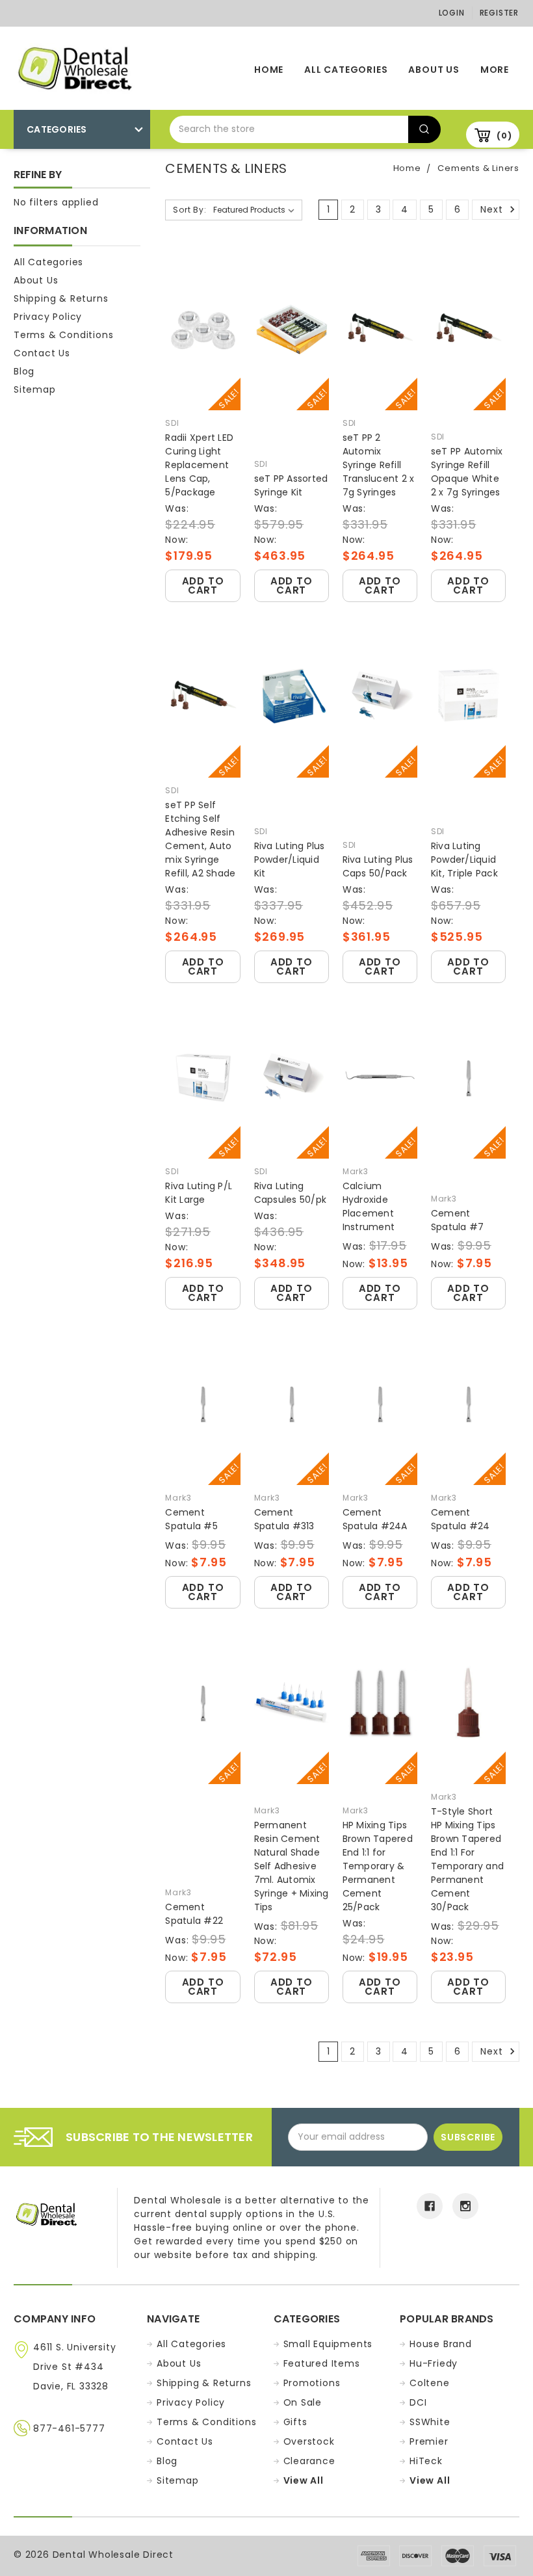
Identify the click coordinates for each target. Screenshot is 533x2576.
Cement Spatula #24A (375, 1519)
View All (304, 2480)
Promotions (312, 2383)
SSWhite (430, 2422)
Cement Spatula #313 (284, 1519)
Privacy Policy (48, 317)
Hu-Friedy (434, 2363)
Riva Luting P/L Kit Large (199, 1193)
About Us (434, 70)
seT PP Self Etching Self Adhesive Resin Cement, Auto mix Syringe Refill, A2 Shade (200, 839)
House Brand (441, 2344)
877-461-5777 (69, 2428)
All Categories (346, 70)
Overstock (309, 2441)
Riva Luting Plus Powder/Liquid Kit (290, 860)
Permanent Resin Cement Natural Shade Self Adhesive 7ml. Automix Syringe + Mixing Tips (292, 1866)
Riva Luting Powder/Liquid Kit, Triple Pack (464, 860)
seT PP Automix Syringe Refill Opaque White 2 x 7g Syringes (467, 472)
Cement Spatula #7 (458, 1220)
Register (499, 13)
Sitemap (35, 389)
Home (269, 70)
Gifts (295, 2422)
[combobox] (289, 129)
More (495, 70)
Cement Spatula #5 (191, 1519)
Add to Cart (203, 585)
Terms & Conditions (63, 335)
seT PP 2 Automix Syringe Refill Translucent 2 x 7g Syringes (379, 465)
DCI (418, 2402)
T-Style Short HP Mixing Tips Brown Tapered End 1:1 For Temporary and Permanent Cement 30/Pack (467, 1859)
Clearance (309, 2461)
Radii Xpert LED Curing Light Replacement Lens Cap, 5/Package (199, 465)
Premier (429, 2441)
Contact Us (42, 353)
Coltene (430, 2383)
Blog (24, 371)
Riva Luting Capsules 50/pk (291, 1193)
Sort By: (189, 210)
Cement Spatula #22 (194, 1914)
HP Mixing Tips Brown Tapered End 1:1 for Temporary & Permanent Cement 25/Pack (378, 1866)
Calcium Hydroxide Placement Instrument (369, 1206)
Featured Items (322, 2363)
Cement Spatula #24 (461, 1519)
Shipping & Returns (61, 298)
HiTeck (426, 2461)
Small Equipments (328, 2344)
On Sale (303, 2402)
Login (452, 13)
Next (493, 209)
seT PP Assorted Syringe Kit (291, 485)
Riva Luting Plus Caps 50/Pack (378, 866)
